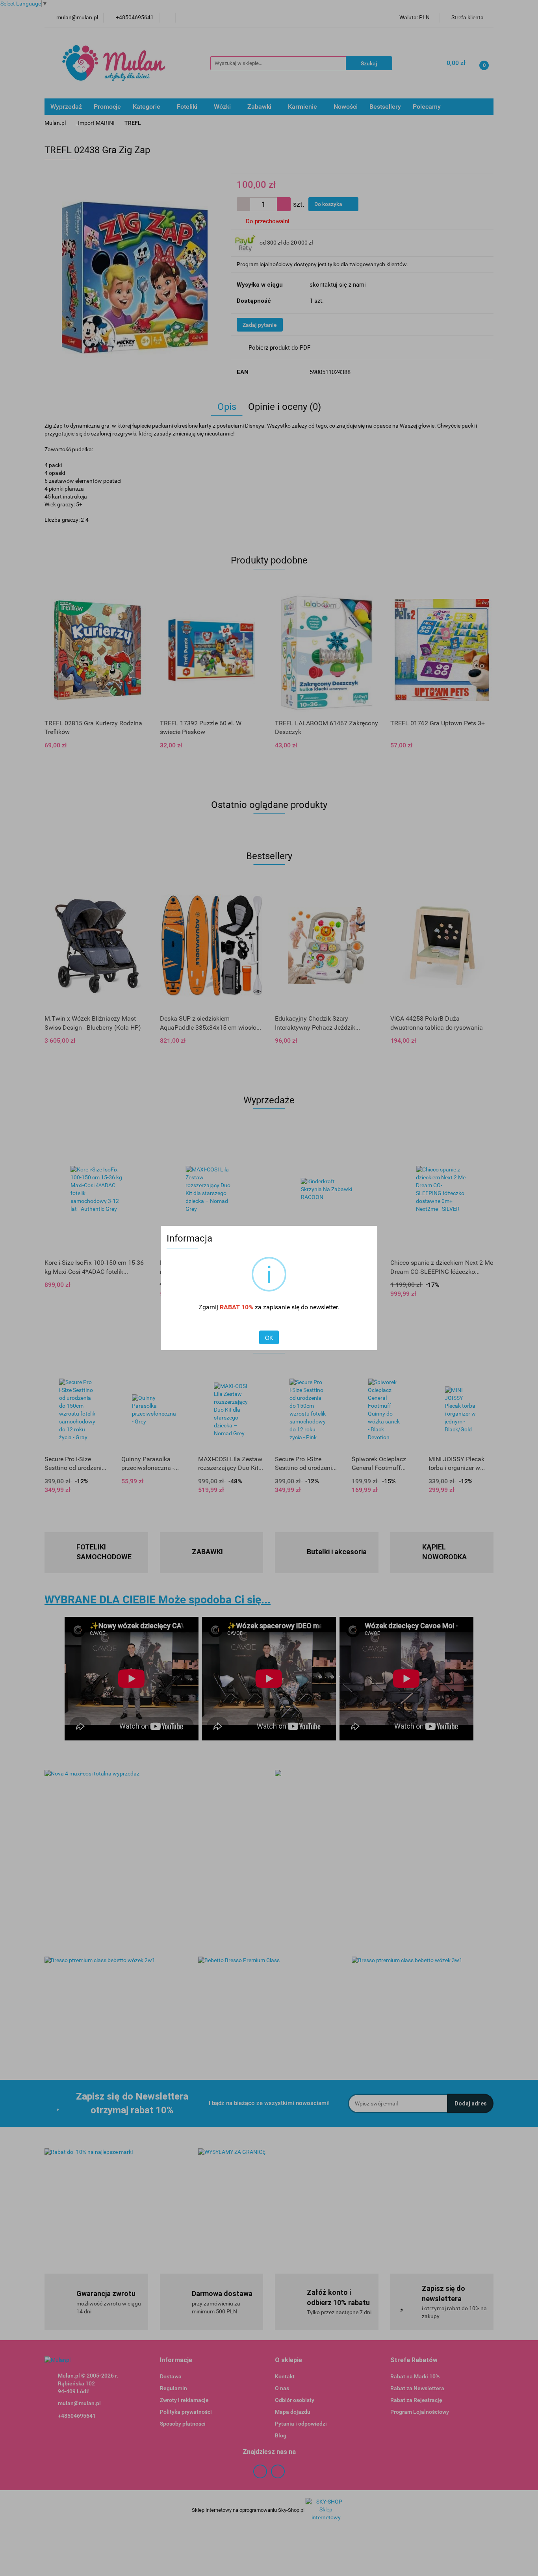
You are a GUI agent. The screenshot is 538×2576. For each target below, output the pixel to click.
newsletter (324, 1307)
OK (269, 1338)
